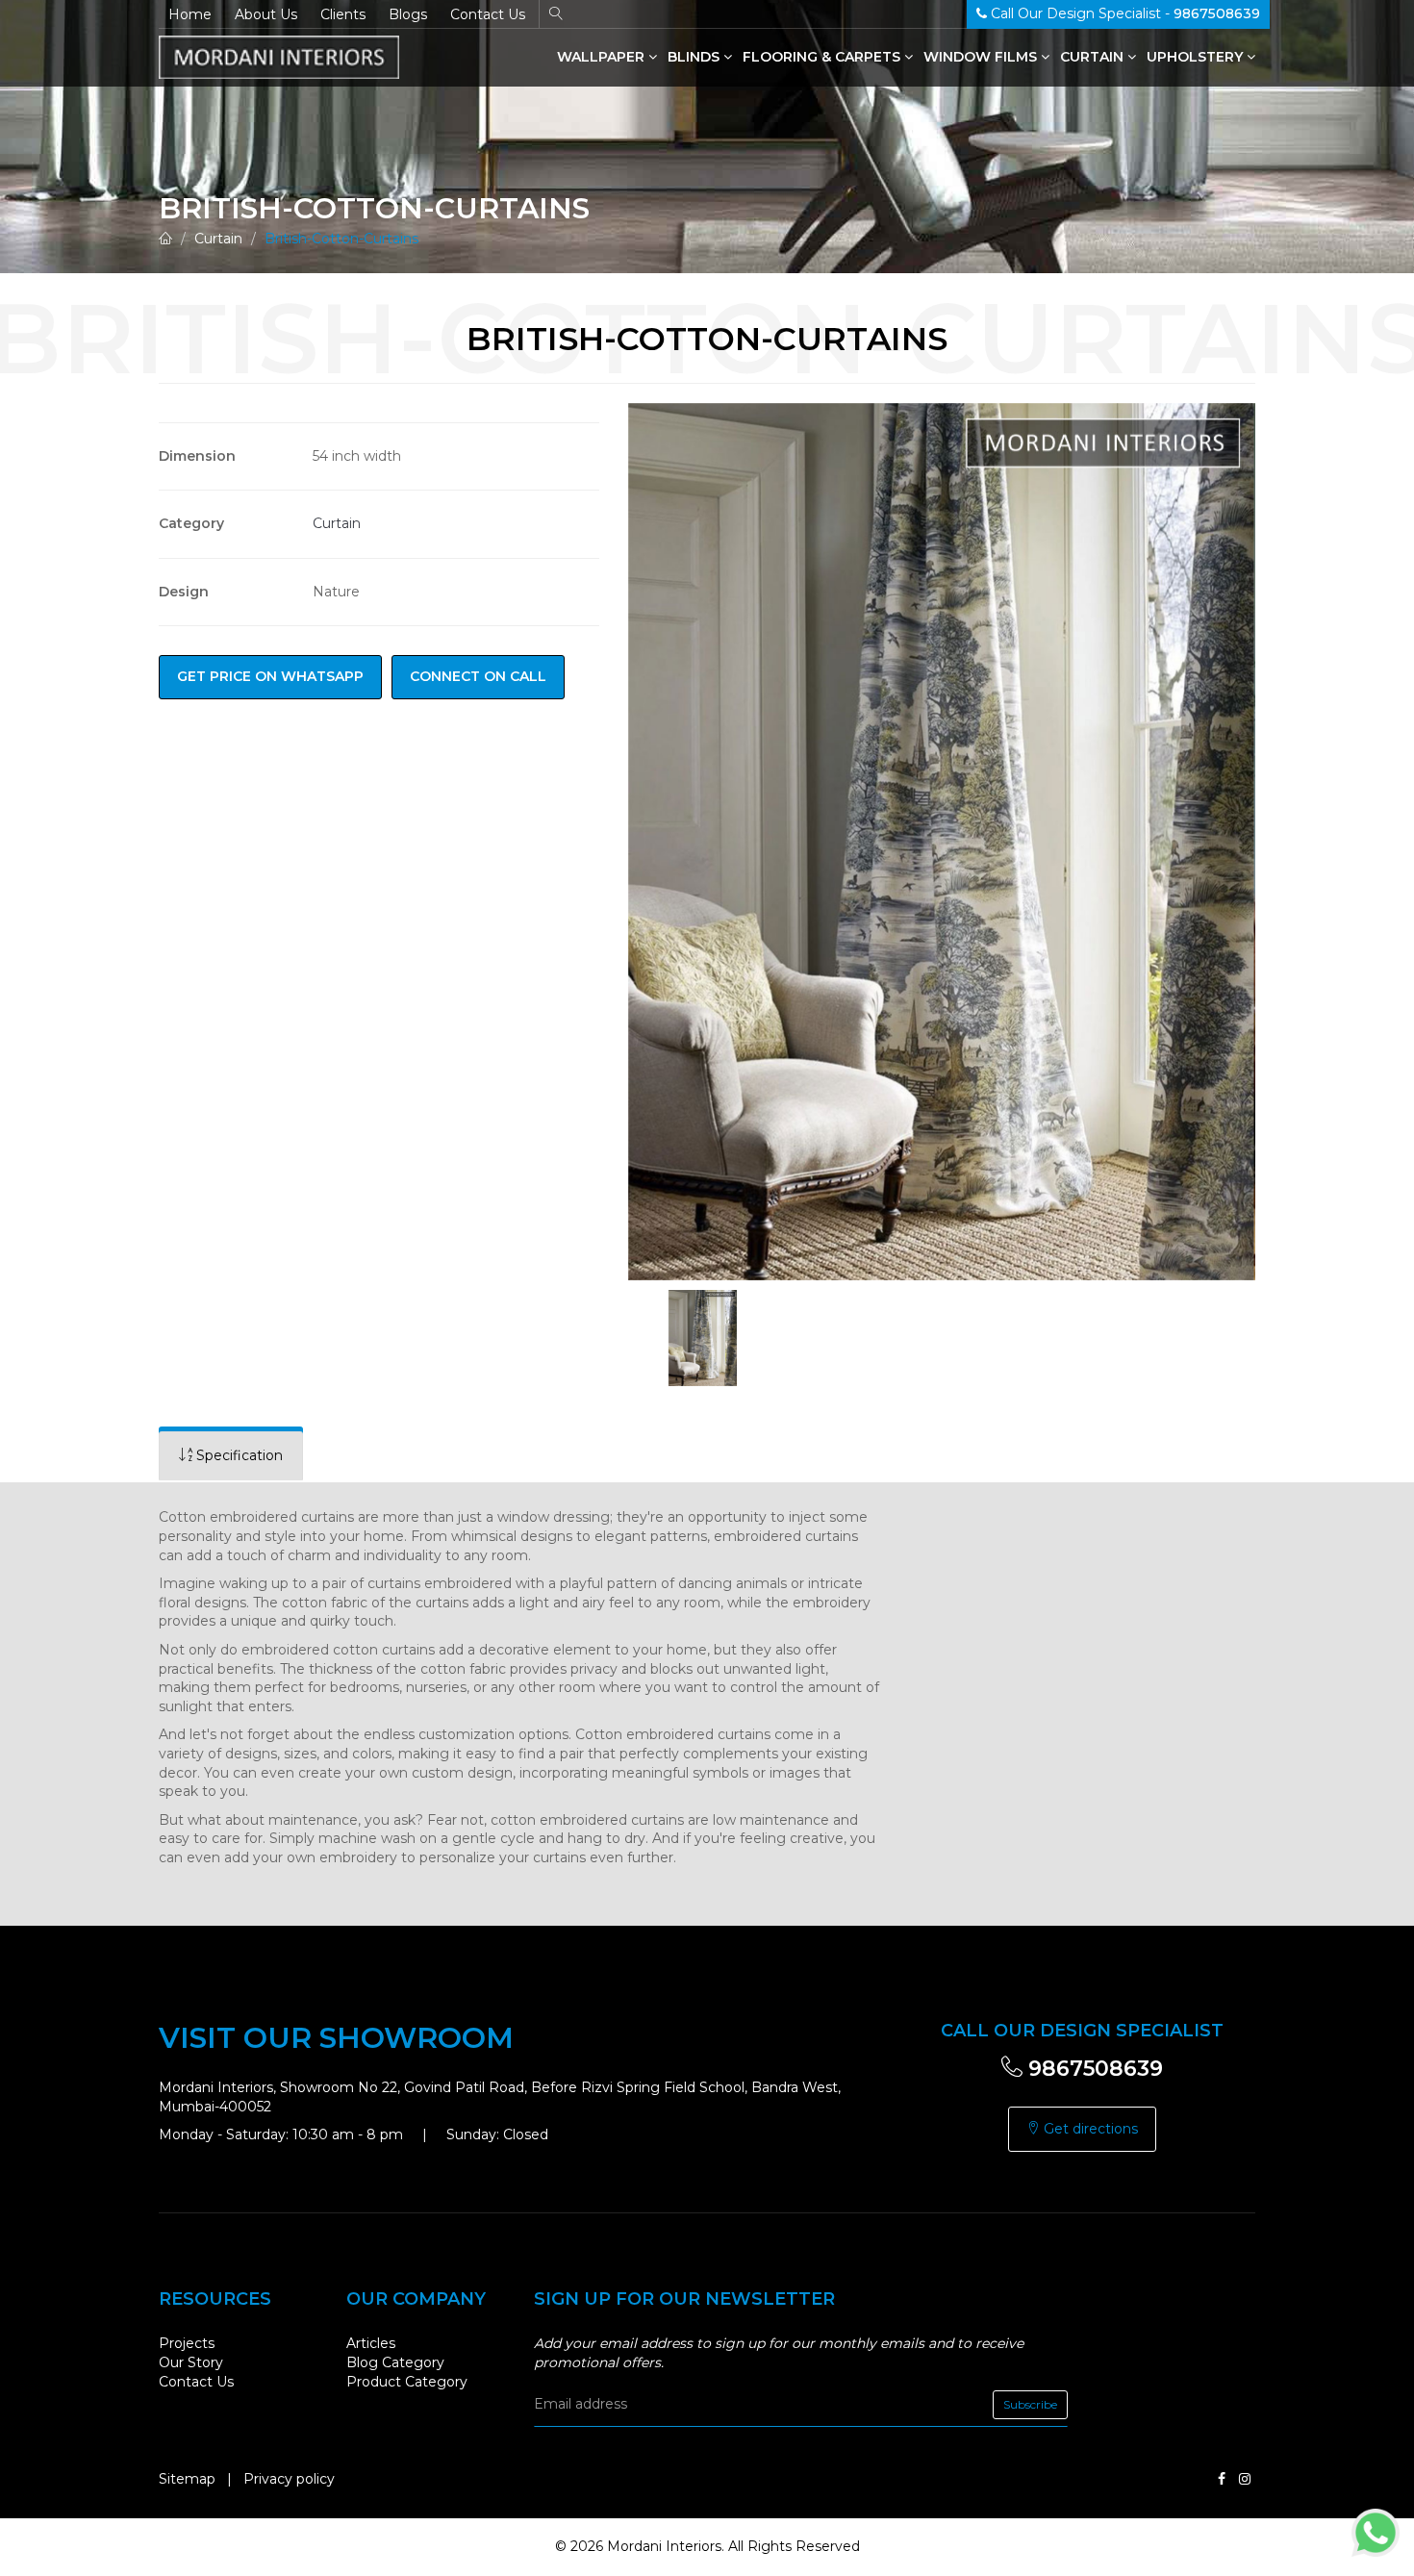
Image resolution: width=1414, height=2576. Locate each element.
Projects (187, 2343)
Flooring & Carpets (823, 57)
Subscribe (1030, 2404)
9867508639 (1093, 2069)
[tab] (231, 1456)
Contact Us (488, 14)
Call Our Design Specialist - (1124, 13)
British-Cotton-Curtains (341, 239)
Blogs (408, 14)
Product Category (407, 2382)
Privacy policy (289, 2479)
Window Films (982, 57)
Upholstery (1197, 57)
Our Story (191, 2362)
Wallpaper (603, 57)
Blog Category (395, 2362)
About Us (266, 14)
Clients (343, 14)
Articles (371, 2343)
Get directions (1089, 2129)
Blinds (695, 57)
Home (190, 14)
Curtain (1094, 57)
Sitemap (187, 2479)
